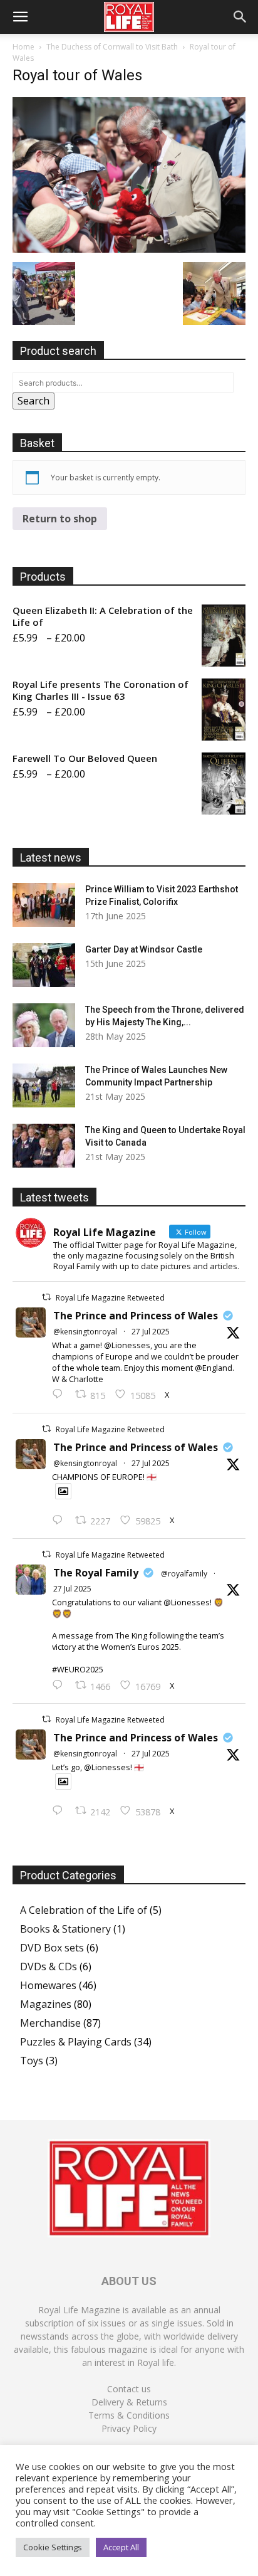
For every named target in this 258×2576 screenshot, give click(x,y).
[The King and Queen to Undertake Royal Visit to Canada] (44, 1146)
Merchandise (50, 2023)
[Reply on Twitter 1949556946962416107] (60, 1395)
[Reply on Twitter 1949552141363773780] (60, 1521)
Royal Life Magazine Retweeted (110, 1298)
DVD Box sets (52, 1948)
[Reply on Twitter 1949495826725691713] (60, 1811)
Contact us (129, 2389)
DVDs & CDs (49, 1966)
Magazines (46, 2004)
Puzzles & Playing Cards (76, 2042)
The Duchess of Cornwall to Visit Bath (112, 47)
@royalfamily (184, 1574)
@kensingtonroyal (85, 1332)
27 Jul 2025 (151, 1332)
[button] (20, 17)
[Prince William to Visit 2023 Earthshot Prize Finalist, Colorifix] (44, 905)
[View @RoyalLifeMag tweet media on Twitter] (63, 1491)
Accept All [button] (121, 2547)
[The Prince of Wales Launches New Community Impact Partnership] (44, 1085)
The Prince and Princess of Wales (136, 1316)
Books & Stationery (65, 1929)
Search (34, 401)
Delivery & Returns (129, 2402)
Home (23, 47)
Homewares (48, 1985)
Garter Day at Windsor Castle (144, 949)
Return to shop (60, 519)
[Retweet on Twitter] (46, 1297)
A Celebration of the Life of (84, 1910)
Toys (32, 2061)
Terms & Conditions (129, 2415)
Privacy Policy (129, 2428)
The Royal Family (96, 1573)
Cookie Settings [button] (53, 2547)
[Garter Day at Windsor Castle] (44, 965)
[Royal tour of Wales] (129, 249)
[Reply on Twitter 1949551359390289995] (60, 1686)
